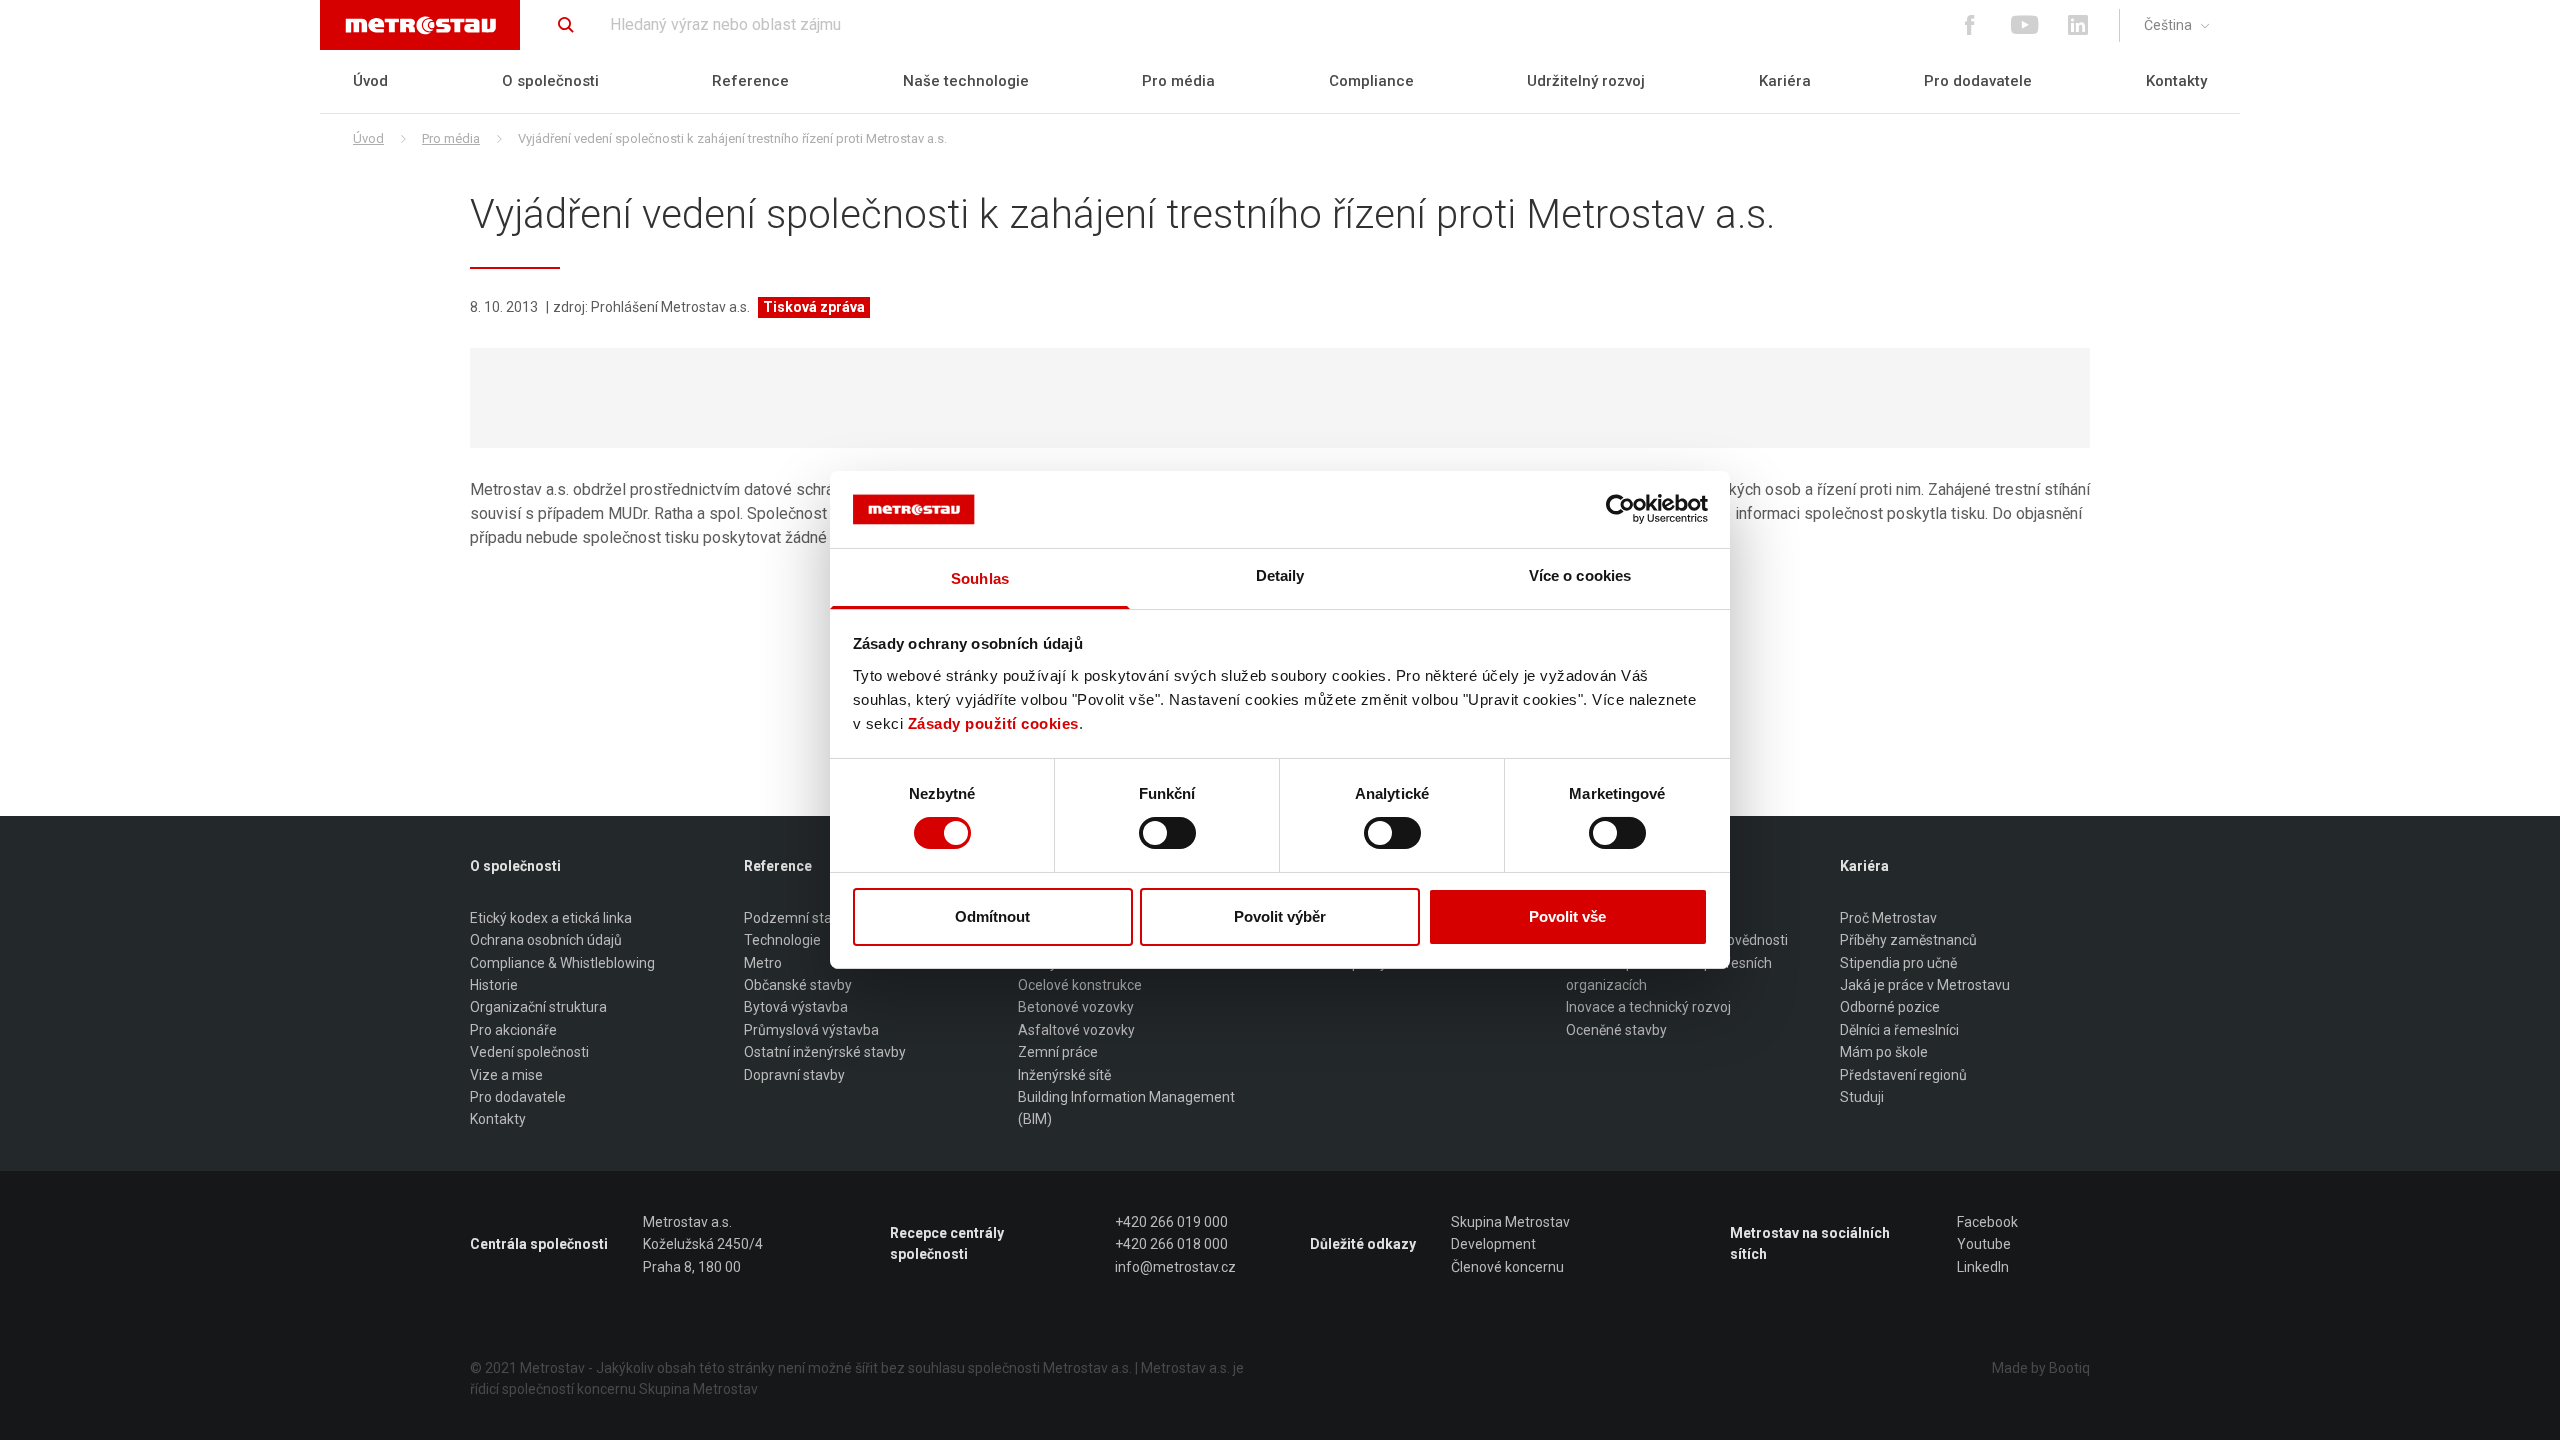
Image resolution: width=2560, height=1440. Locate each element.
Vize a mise (506, 1075)
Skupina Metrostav (1510, 1222)
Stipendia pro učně (1898, 963)
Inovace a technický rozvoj (1648, 1007)
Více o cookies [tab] (1580, 575)
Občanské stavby (798, 985)
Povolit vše (1567, 916)
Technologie (782, 940)
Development (1493, 1244)
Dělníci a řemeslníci (1899, 1030)
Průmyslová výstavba (811, 1030)
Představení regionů (1903, 1075)
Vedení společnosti (529, 1052)
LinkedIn (1983, 1267)
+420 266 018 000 (1171, 1244)
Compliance (1371, 81)
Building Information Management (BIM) (1126, 1108)
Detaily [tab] (1280, 575)
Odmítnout (992, 916)
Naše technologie (966, 81)
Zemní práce (1058, 1052)
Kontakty (2176, 81)
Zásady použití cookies (993, 723)
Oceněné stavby (1616, 1030)
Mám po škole (1884, 1052)
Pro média (1178, 81)
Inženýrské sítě (1064, 1075)
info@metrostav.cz (1175, 1267)
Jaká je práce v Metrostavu (1925, 985)
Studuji (1862, 1097)
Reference (750, 81)
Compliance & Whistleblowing (562, 963)
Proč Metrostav (1888, 918)
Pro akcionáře (513, 1030)
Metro (763, 963)
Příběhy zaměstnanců (1908, 940)
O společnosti (550, 81)
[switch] (1167, 833)
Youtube (1984, 1244)
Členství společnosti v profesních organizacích (1669, 974)
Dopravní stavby (794, 1075)
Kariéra (1785, 81)
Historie (494, 985)
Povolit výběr (1280, 916)
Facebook (1987, 1222)
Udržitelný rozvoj (1586, 81)
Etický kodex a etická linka (551, 918)
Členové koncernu (1507, 1267)
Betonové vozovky (1076, 1007)
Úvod (370, 81)
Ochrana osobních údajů (546, 940)
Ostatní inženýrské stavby (825, 1052)
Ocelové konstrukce (1080, 985)
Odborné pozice (1890, 1007)
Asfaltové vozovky (1076, 1030)
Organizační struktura (538, 1007)
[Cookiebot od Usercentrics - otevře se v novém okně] (1620, 509)
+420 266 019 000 (1171, 1222)
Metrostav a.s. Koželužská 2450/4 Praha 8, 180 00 (703, 1244)
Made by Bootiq (2041, 1368)
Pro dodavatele (1978, 81)
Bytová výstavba (796, 1007)
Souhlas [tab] (980, 578)
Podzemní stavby (799, 918)
